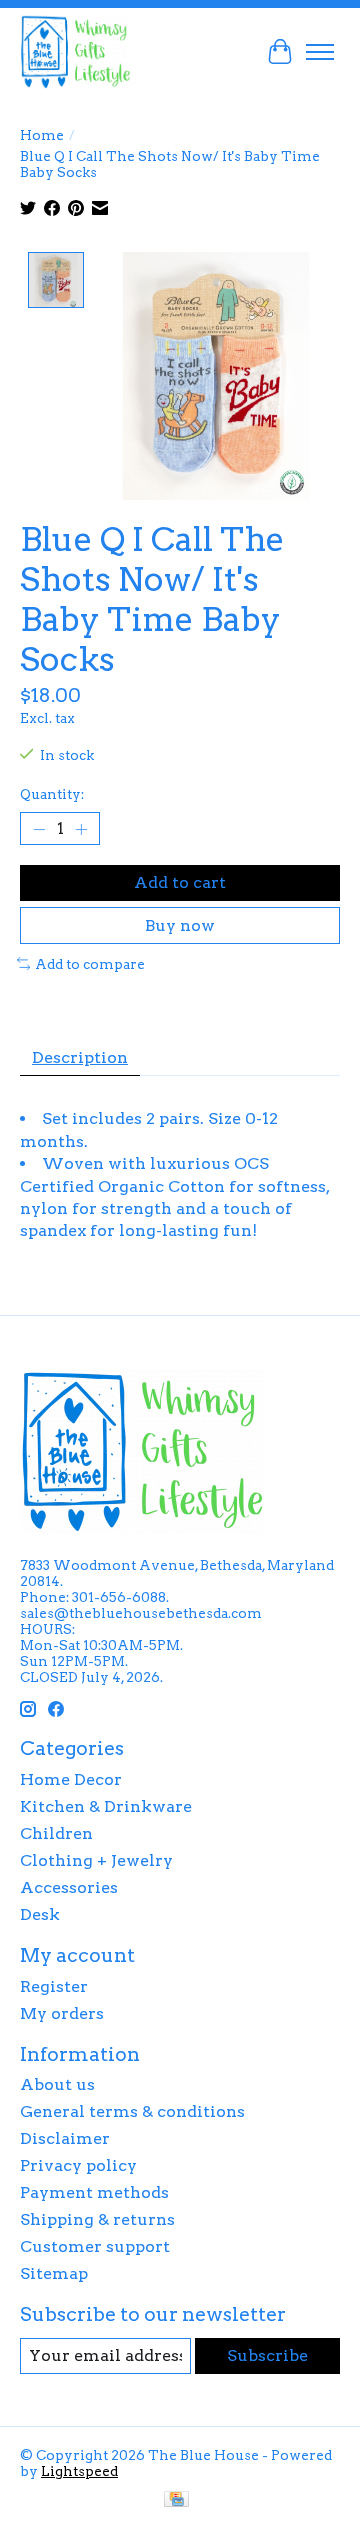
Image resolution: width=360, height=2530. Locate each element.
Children (56, 1833)
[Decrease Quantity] (39, 829)
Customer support (95, 2246)
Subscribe (267, 2355)
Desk (40, 1914)
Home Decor (71, 1779)
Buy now (180, 925)
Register (54, 1986)
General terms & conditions (132, 2111)
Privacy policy (78, 2165)
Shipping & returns (97, 2219)
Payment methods (94, 2192)
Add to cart (180, 882)
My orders (62, 2013)
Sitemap (54, 2273)
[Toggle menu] (320, 52)
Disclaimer (65, 2138)
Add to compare (90, 964)
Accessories (69, 1887)
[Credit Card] (176, 2500)
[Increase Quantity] (81, 829)
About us (57, 2084)
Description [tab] (80, 1057)
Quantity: (52, 794)
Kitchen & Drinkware (106, 1806)
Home (42, 135)
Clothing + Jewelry (96, 1860)
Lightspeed (79, 2471)
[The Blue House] (75, 51)
